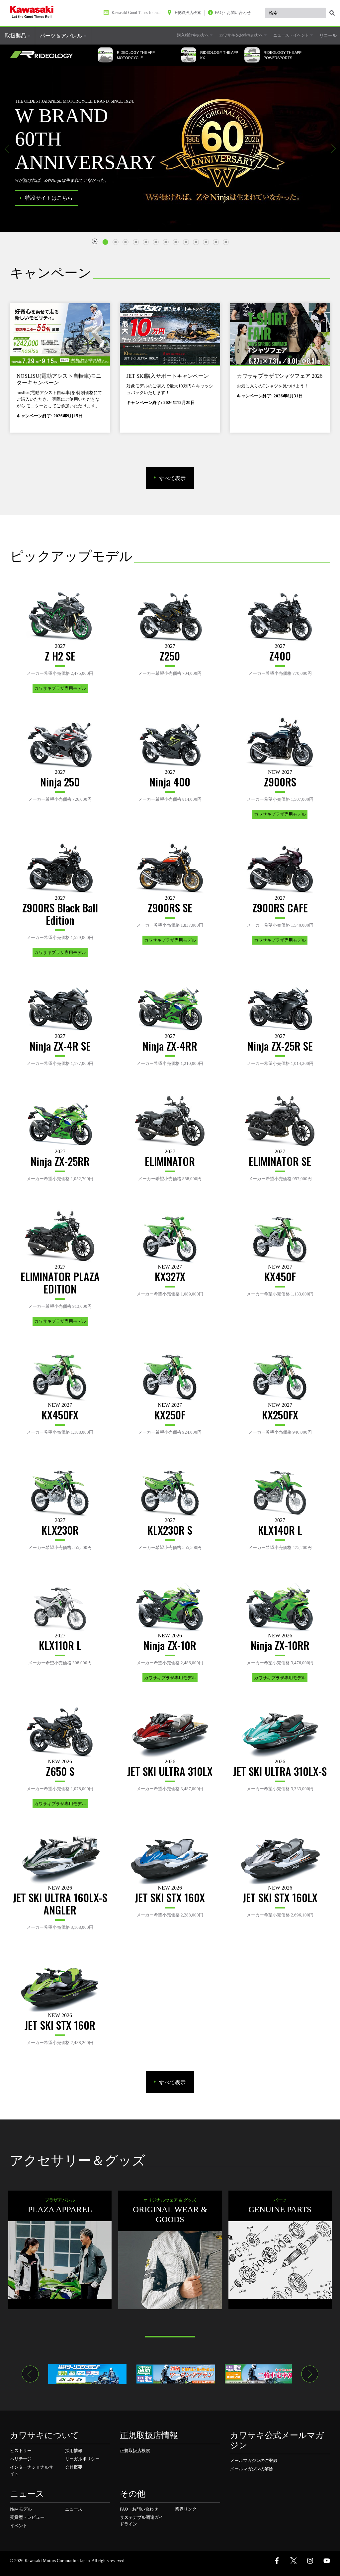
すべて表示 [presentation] (172, 478)
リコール (328, 35)
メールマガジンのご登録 (254, 2461)
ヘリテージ (21, 2459)
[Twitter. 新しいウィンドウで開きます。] (294, 2561)
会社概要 (74, 2467)
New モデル (21, 2509)
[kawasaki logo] (32, 13)
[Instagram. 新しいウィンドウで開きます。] (310, 2561)
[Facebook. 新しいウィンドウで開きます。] (277, 2561)
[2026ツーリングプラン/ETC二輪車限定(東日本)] (87, 2374)
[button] (7, 149)
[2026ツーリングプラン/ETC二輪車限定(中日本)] (176, 2374)
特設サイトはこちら (49, 198)
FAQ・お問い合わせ (139, 2509)
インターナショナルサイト (32, 2471)
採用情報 (74, 2451)
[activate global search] (332, 13)
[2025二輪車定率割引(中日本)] (264, 2374)
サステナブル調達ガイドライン (141, 2521)
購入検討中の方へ (193, 35)
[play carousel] (95, 241)
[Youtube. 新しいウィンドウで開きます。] (327, 2561)
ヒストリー (21, 2451)
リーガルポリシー (82, 2459)
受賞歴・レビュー (27, 2517)
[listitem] (107, 239)
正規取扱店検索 (135, 2451)
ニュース (74, 2509)
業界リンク (186, 2509)
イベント (19, 2526)
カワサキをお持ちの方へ (242, 35)
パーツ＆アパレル (62, 36)
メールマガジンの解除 (252, 2469)
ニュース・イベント (292, 35)
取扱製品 (16, 36)
